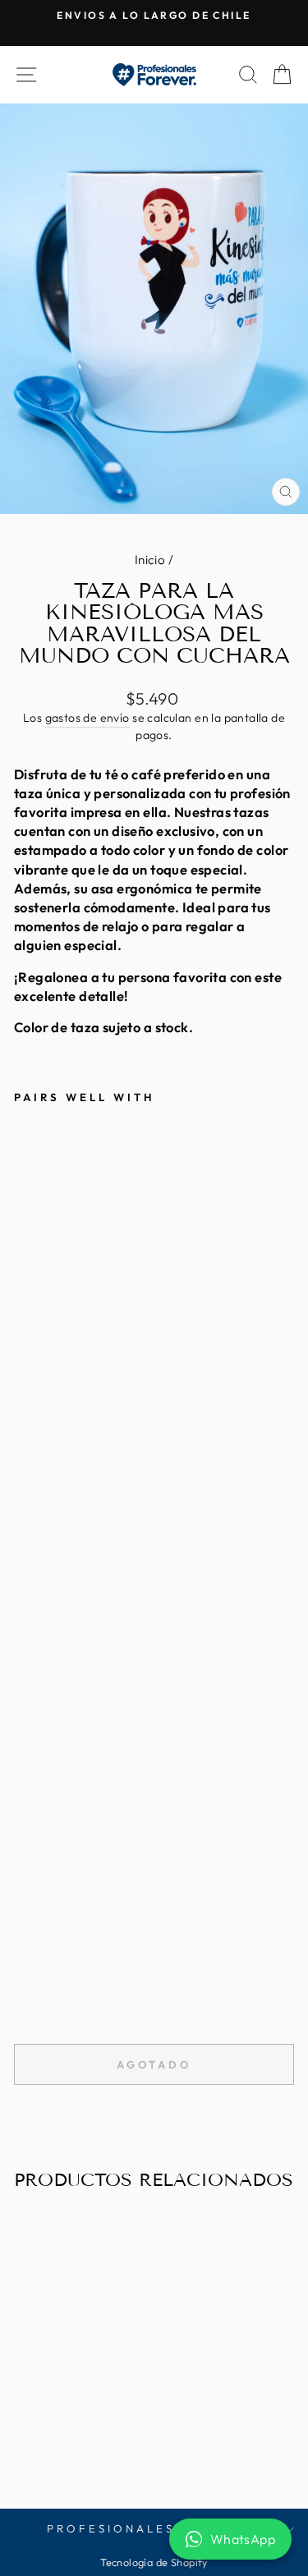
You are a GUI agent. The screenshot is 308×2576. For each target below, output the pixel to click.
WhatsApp (243, 2539)
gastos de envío (87, 718)
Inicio (150, 560)
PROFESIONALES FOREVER (149, 2528)
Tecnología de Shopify (154, 2562)
